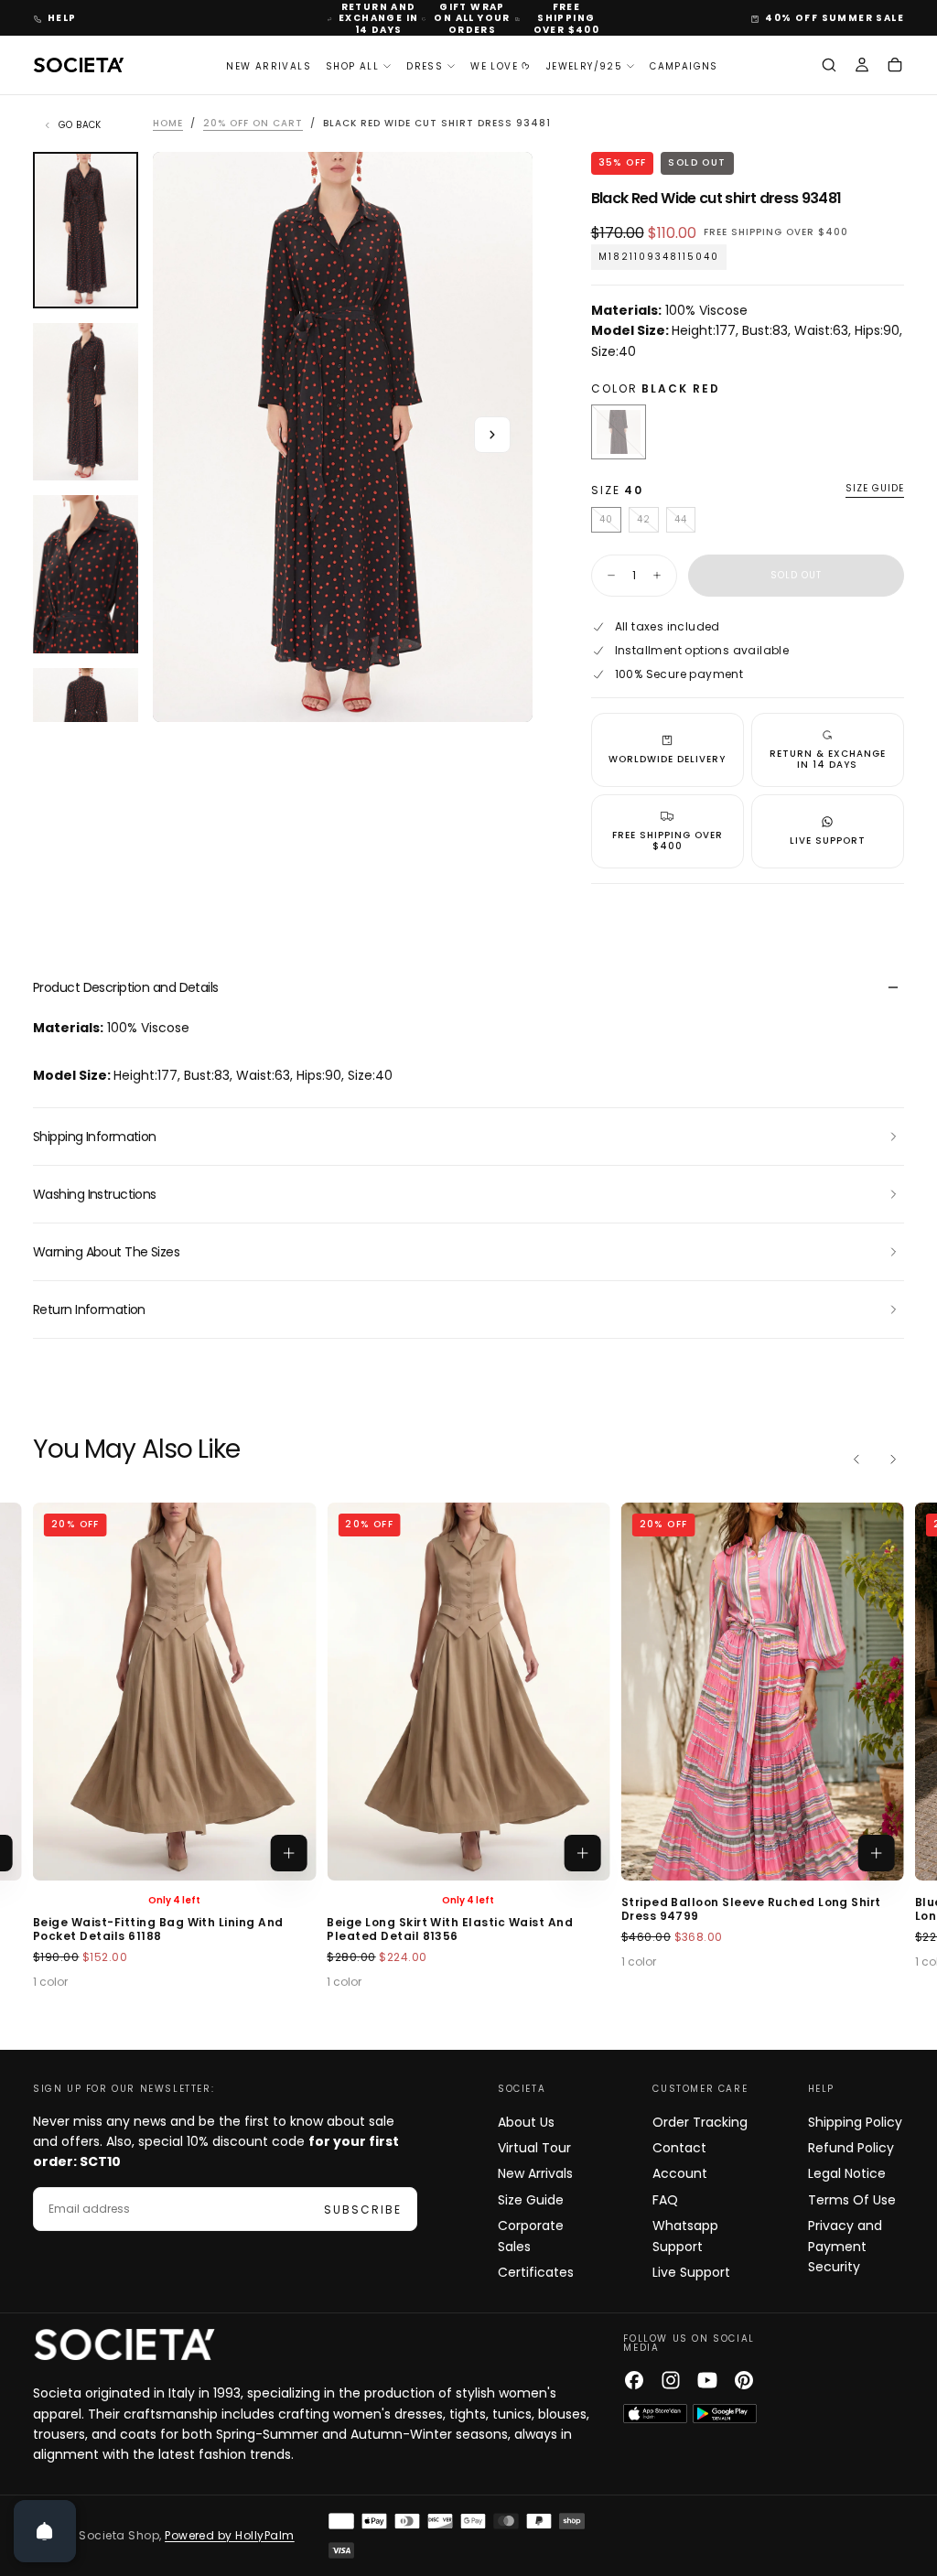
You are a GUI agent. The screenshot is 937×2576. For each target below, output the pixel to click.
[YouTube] (707, 2380)
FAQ (665, 2200)
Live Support (691, 2272)
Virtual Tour (534, 2148)
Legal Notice (847, 2173)
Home (168, 123)
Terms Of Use (852, 2200)
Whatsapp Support (685, 2236)
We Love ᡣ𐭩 (501, 66)
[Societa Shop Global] (124, 2344)
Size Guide (531, 2200)
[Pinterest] (744, 2380)
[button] (829, 67)
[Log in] (862, 67)
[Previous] (856, 1459)
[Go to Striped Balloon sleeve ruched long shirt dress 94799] (763, 1691)
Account (680, 2173)
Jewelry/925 (584, 66)
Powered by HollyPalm (230, 2535)
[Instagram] (671, 2380)
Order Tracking (700, 2122)
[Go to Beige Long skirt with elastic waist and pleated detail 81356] (468, 1691)
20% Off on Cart (253, 123)
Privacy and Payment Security (845, 2246)
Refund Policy (851, 2148)
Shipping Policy (855, 2122)
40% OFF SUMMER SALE (835, 18)
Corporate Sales (531, 2236)
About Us (526, 2122)
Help (62, 18)
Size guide (875, 489)
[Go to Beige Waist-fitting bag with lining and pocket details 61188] (174, 1691)
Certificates (536, 2272)
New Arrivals (269, 66)
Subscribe (363, 2210)
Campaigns (684, 66)
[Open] (45, 2531)
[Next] (893, 1459)
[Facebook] (634, 2380)
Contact (679, 2148)
